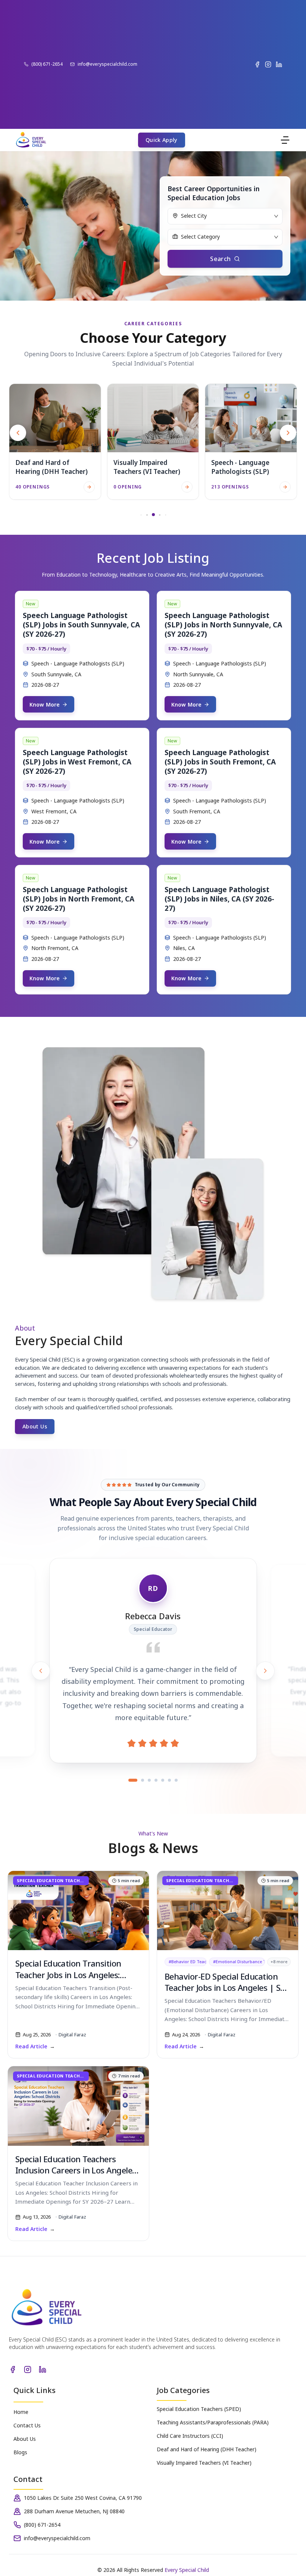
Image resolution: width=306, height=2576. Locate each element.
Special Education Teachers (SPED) (199, 2409)
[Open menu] (285, 140)
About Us (35, 1426)
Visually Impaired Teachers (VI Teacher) (204, 2463)
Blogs (20, 2452)
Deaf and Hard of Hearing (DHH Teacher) (207, 2449)
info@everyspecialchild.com (107, 64)
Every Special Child (187, 2570)
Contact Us (27, 2425)
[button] (288, 433)
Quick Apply (162, 140)
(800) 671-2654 (47, 64)
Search (220, 259)
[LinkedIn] (279, 64)
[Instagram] (268, 64)
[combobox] (225, 214)
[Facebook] (257, 64)
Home (21, 2412)
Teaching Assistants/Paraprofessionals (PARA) (213, 2422)
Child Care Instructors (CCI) (190, 2436)
